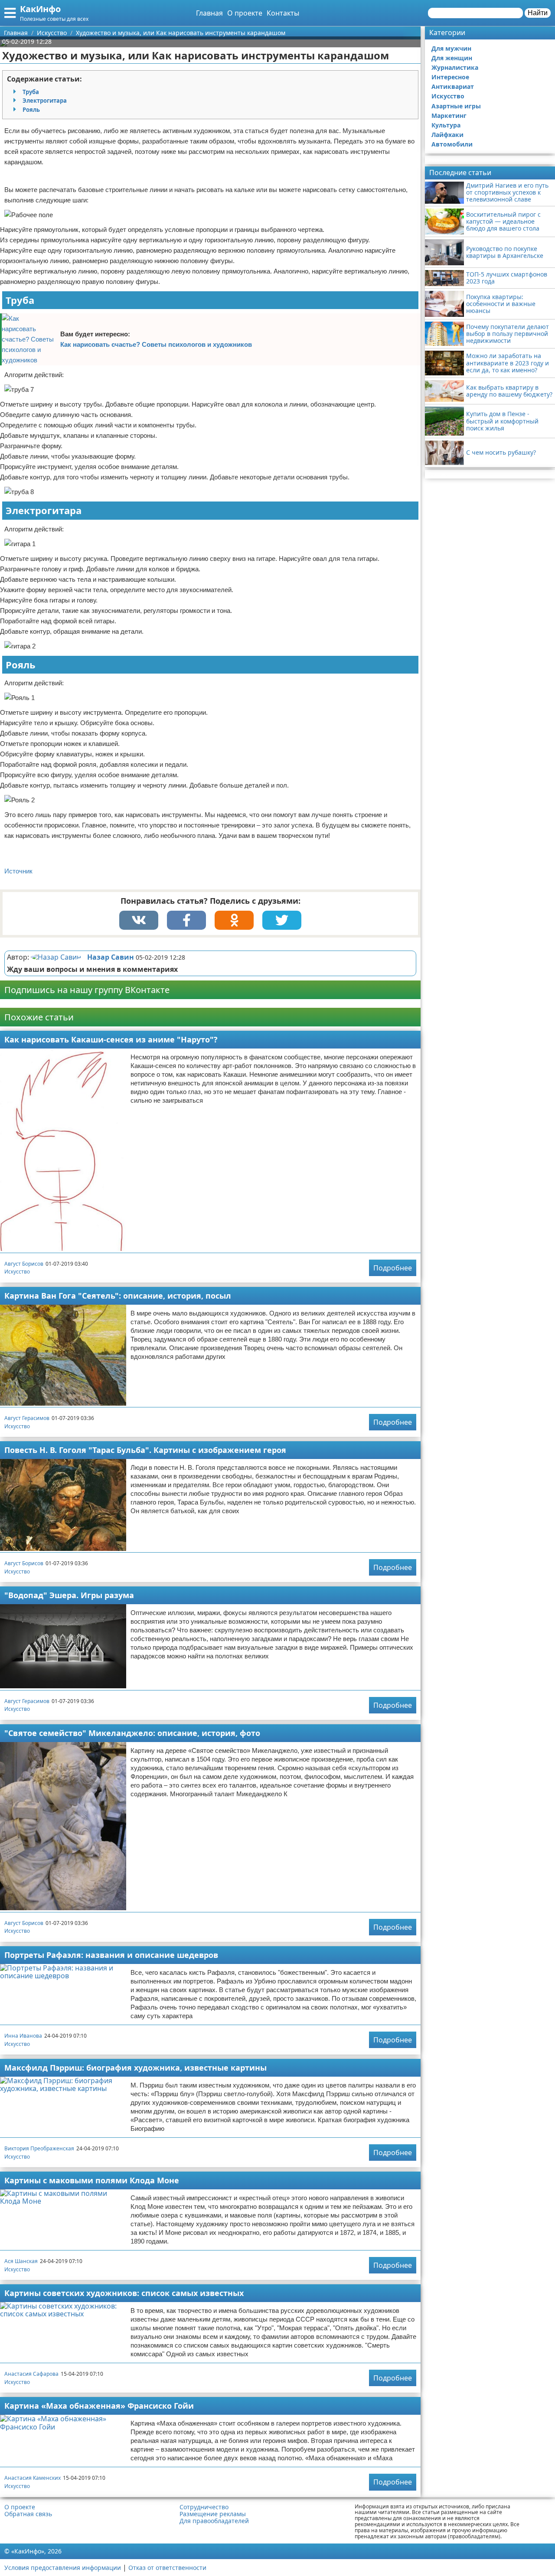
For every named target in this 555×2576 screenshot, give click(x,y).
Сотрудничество (204, 2507)
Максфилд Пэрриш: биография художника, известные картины (135, 2068)
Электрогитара (45, 101)
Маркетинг (449, 116)
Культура (446, 125)
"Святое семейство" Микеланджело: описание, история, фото (132, 1733)
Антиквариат (453, 86)
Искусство (17, 1272)
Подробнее (393, 1268)
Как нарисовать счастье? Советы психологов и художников (156, 344)
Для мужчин (451, 48)
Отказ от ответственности (167, 2568)
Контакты (283, 13)
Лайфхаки (447, 135)
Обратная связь (28, 2514)
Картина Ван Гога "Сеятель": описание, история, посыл (118, 1296)
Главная (209, 13)
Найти (538, 13)
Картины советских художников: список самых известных (124, 2293)
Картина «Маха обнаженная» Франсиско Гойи (99, 2406)
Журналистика (455, 67)
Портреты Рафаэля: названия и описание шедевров (111, 1955)
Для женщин (452, 58)
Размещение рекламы (213, 2514)
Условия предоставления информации (63, 2568)
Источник (18, 871)
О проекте (245, 13)
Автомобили (452, 144)
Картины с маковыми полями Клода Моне (92, 2180)
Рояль (31, 110)
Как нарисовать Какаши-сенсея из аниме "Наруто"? (111, 1039)
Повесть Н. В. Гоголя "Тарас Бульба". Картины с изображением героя (145, 1450)
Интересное (450, 77)
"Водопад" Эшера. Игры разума (69, 1595)
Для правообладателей (214, 2521)
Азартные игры (456, 106)
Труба (31, 92)
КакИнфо (40, 9)
